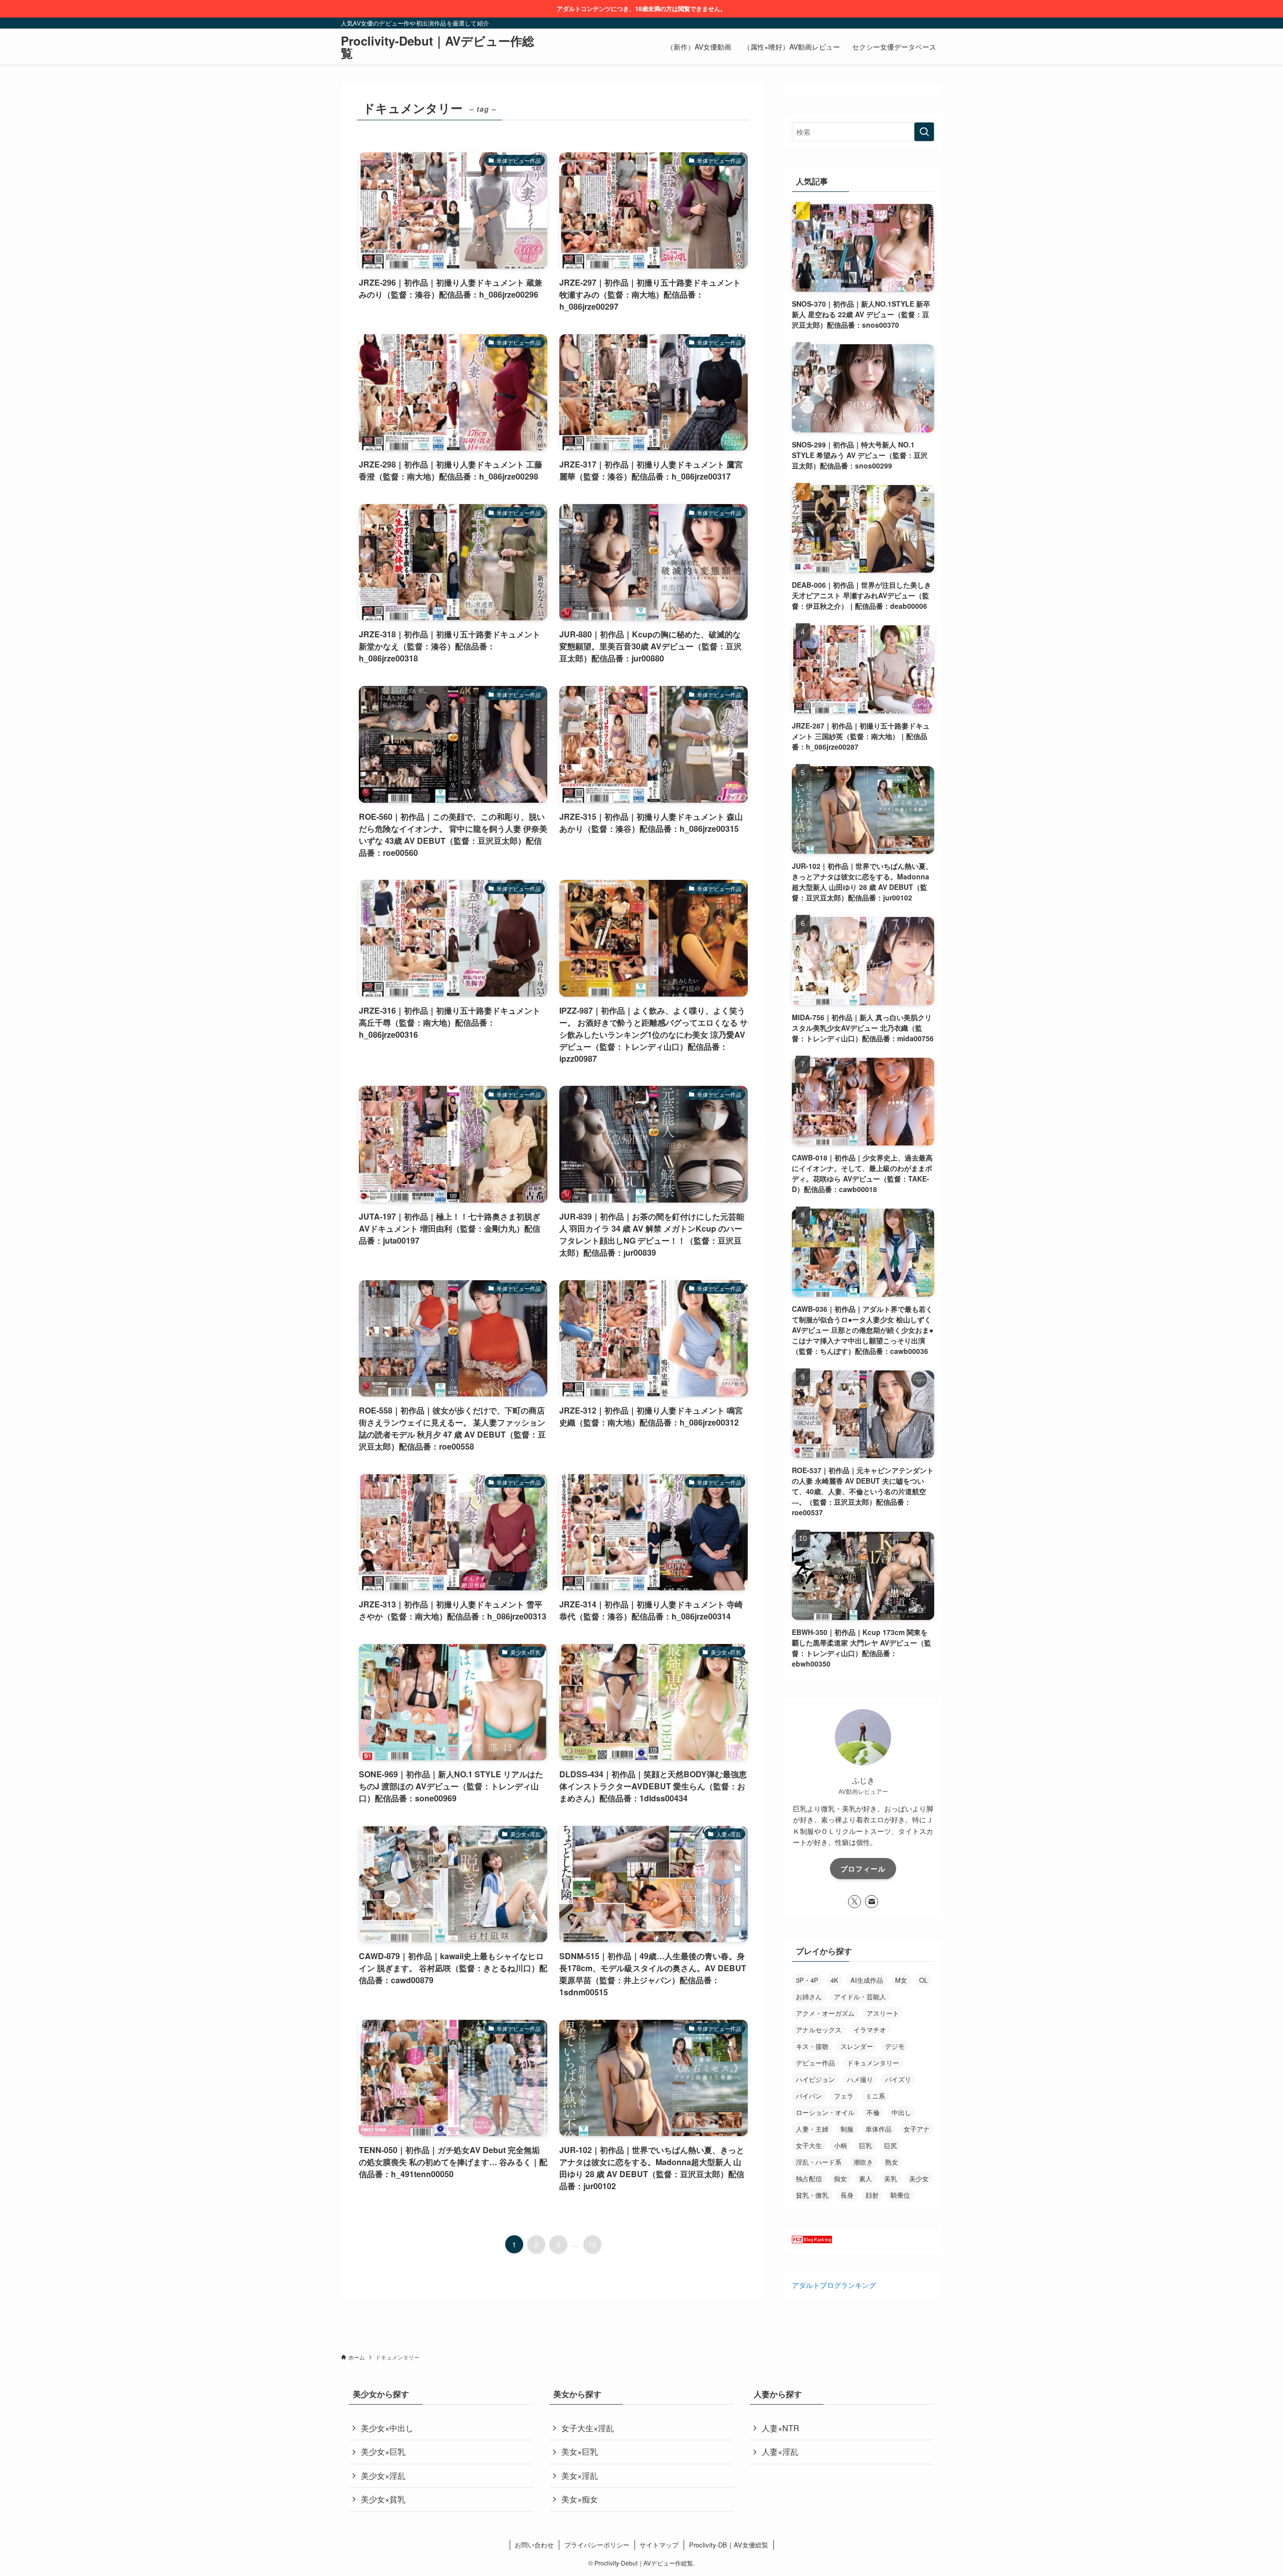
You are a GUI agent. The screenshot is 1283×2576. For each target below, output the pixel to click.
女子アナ (917, 2129)
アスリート (883, 2013)
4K (834, 1980)
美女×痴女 (580, 2499)
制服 (847, 2129)
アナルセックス (819, 2030)
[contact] (872, 1902)
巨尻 (891, 2145)
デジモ (895, 2046)
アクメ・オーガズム (825, 2013)
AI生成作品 (867, 1980)
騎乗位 (900, 2195)
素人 (866, 2178)
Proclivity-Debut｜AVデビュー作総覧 (438, 47)
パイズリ (898, 2079)
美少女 (919, 2178)
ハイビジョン (815, 2079)
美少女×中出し (387, 2428)
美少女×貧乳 (383, 2499)
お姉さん (809, 1997)
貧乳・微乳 (812, 2195)
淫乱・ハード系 (819, 2162)
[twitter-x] (854, 1902)
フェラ (844, 2096)
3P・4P (807, 1980)
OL (923, 1980)
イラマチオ (870, 2030)
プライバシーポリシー (597, 2545)
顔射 (872, 2195)
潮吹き (863, 2162)
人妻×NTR (781, 2428)
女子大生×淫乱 (588, 2428)
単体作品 (879, 2129)
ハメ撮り (860, 2079)
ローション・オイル (825, 2112)
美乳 (891, 2178)
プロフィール (863, 1868)
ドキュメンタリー (873, 2063)
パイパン (809, 2096)
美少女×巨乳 (383, 2451)
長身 (847, 2195)
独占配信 (809, 2178)
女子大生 (809, 2145)
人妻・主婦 (812, 2129)
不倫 (873, 2112)
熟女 (892, 2162)
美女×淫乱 (580, 2476)
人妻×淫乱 (780, 2451)
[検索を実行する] (924, 132)
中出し (901, 2112)
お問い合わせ (534, 2545)
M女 (901, 1980)
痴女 (840, 2178)
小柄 (840, 2145)
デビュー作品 (815, 2063)
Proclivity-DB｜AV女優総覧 (729, 2545)
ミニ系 (875, 2096)
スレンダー (857, 2046)
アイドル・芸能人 (860, 1997)
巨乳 (866, 2145)
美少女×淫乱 (383, 2476)
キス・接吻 (812, 2046)
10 (592, 2244)
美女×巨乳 (580, 2451)
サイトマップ (659, 2545)
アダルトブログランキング (834, 2285)
